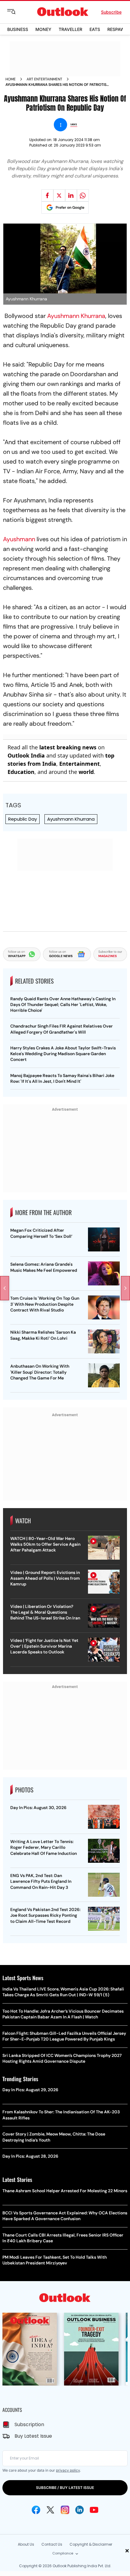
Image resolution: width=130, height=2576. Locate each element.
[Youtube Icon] (94, 2510)
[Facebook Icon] (36, 2510)
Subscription (29, 2424)
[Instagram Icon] (65, 2510)
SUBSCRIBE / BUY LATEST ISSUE (65, 2488)
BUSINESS (18, 29)
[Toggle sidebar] (16, 12)
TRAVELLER (70, 29)
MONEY (43, 29)
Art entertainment (44, 79)
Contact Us (52, 2544)
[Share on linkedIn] (71, 195)
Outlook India (26, 755)
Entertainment (80, 764)
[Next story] (125, 1288)
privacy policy (68, 2470)
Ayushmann (19, 539)
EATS (95, 29)
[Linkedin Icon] (80, 2510)
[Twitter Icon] (50, 2510)
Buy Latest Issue (33, 2436)
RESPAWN (118, 29)
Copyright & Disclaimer (91, 2544)
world (86, 772)
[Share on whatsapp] (83, 195)
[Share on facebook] (47, 195)
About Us (26, 2544)
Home (11, 79)
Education (21, 772)
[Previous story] (5, 1288)
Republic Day (23, 819)
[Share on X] (59, 195)
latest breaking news (68, 747)
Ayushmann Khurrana (76, 316)
